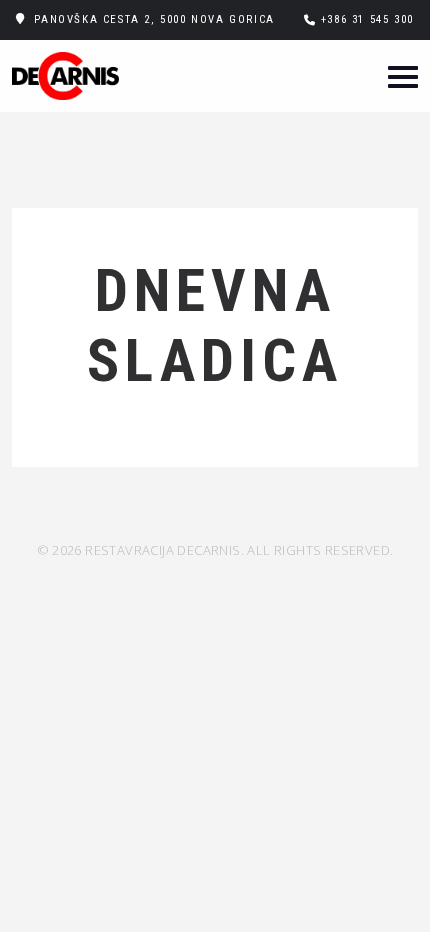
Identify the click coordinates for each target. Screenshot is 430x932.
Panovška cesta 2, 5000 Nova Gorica (154, 19)
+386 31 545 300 (367, 19)
